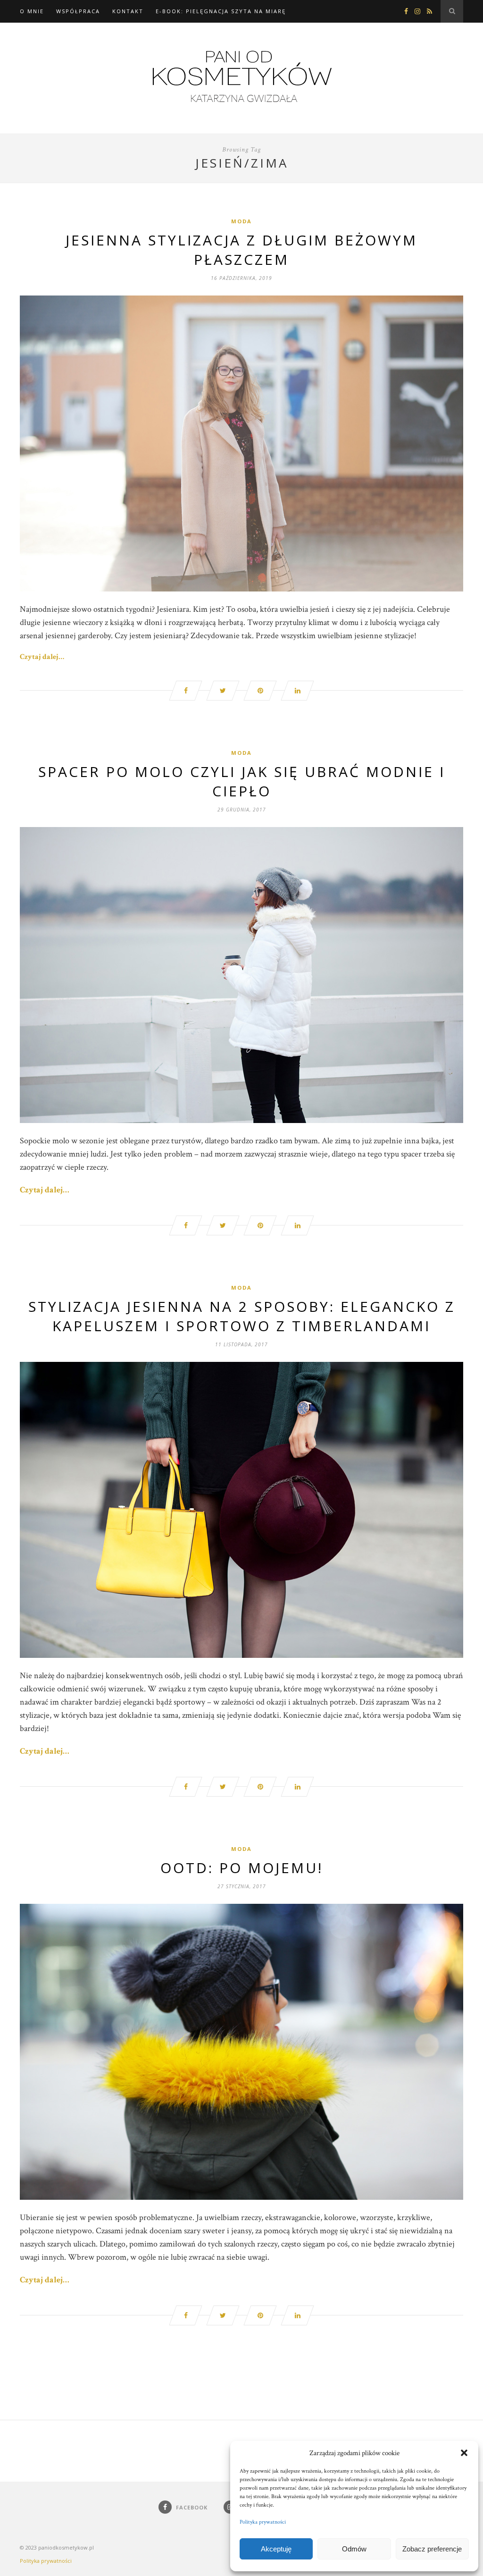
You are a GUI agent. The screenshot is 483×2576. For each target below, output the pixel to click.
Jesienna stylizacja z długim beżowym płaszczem (241, 250)
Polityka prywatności (263, 2522)
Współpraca (78, 11)
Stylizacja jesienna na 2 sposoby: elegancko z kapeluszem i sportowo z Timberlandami (242, 1316)
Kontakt (128, 11)
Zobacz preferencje (432, 2549)
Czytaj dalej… (42, 657)
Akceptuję (276, 2549)
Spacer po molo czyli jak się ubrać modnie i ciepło (242, 781)
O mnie (32, 11)
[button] (464, 2453)
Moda (241, 221)
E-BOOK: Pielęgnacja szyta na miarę (221, 11)
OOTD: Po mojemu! (242, 1868)
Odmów (354, 2549)
